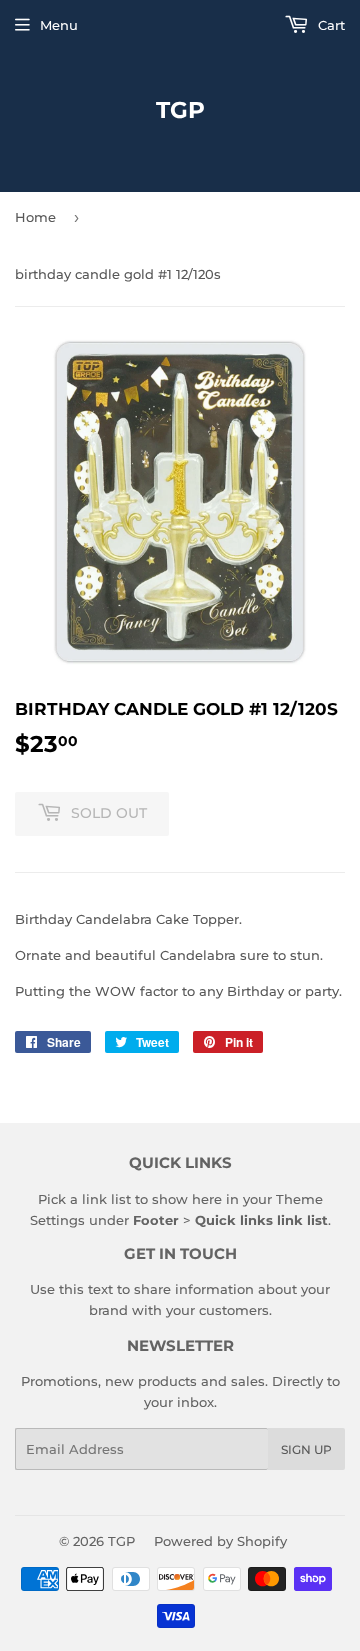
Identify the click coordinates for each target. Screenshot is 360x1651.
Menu (59, 25)
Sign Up (306, 1449)
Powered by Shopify (220, 1541)
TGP (180, 110)
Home (35, 217)
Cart (329, 25)
